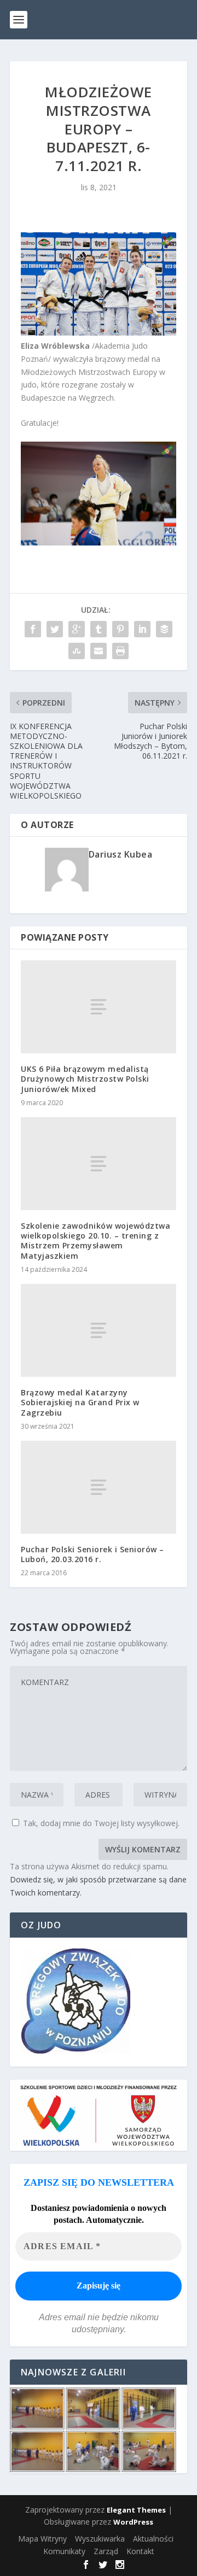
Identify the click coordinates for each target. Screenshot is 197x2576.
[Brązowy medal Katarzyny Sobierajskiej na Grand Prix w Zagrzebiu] (99, 1330)
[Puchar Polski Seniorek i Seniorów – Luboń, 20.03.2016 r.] (99, 1487)
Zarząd (106, 2551)
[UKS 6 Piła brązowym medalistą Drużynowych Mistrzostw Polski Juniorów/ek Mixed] (99, 1007)
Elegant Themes (136, 2510)
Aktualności (153, 2539)
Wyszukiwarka (100, 2539)
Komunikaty (64, 2551)
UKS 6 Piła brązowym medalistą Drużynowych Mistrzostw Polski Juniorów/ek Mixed (85, 1079)
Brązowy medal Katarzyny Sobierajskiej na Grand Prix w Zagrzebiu (80, 1402)
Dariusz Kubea (121, 854)
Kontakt (140, 2551)
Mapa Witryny (42, 2539)
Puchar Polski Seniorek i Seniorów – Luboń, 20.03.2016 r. (92, 1554)
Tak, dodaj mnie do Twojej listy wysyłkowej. (100, 1823)
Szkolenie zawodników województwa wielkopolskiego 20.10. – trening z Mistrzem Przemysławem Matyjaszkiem (95, 1241)
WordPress (133, 2522)
